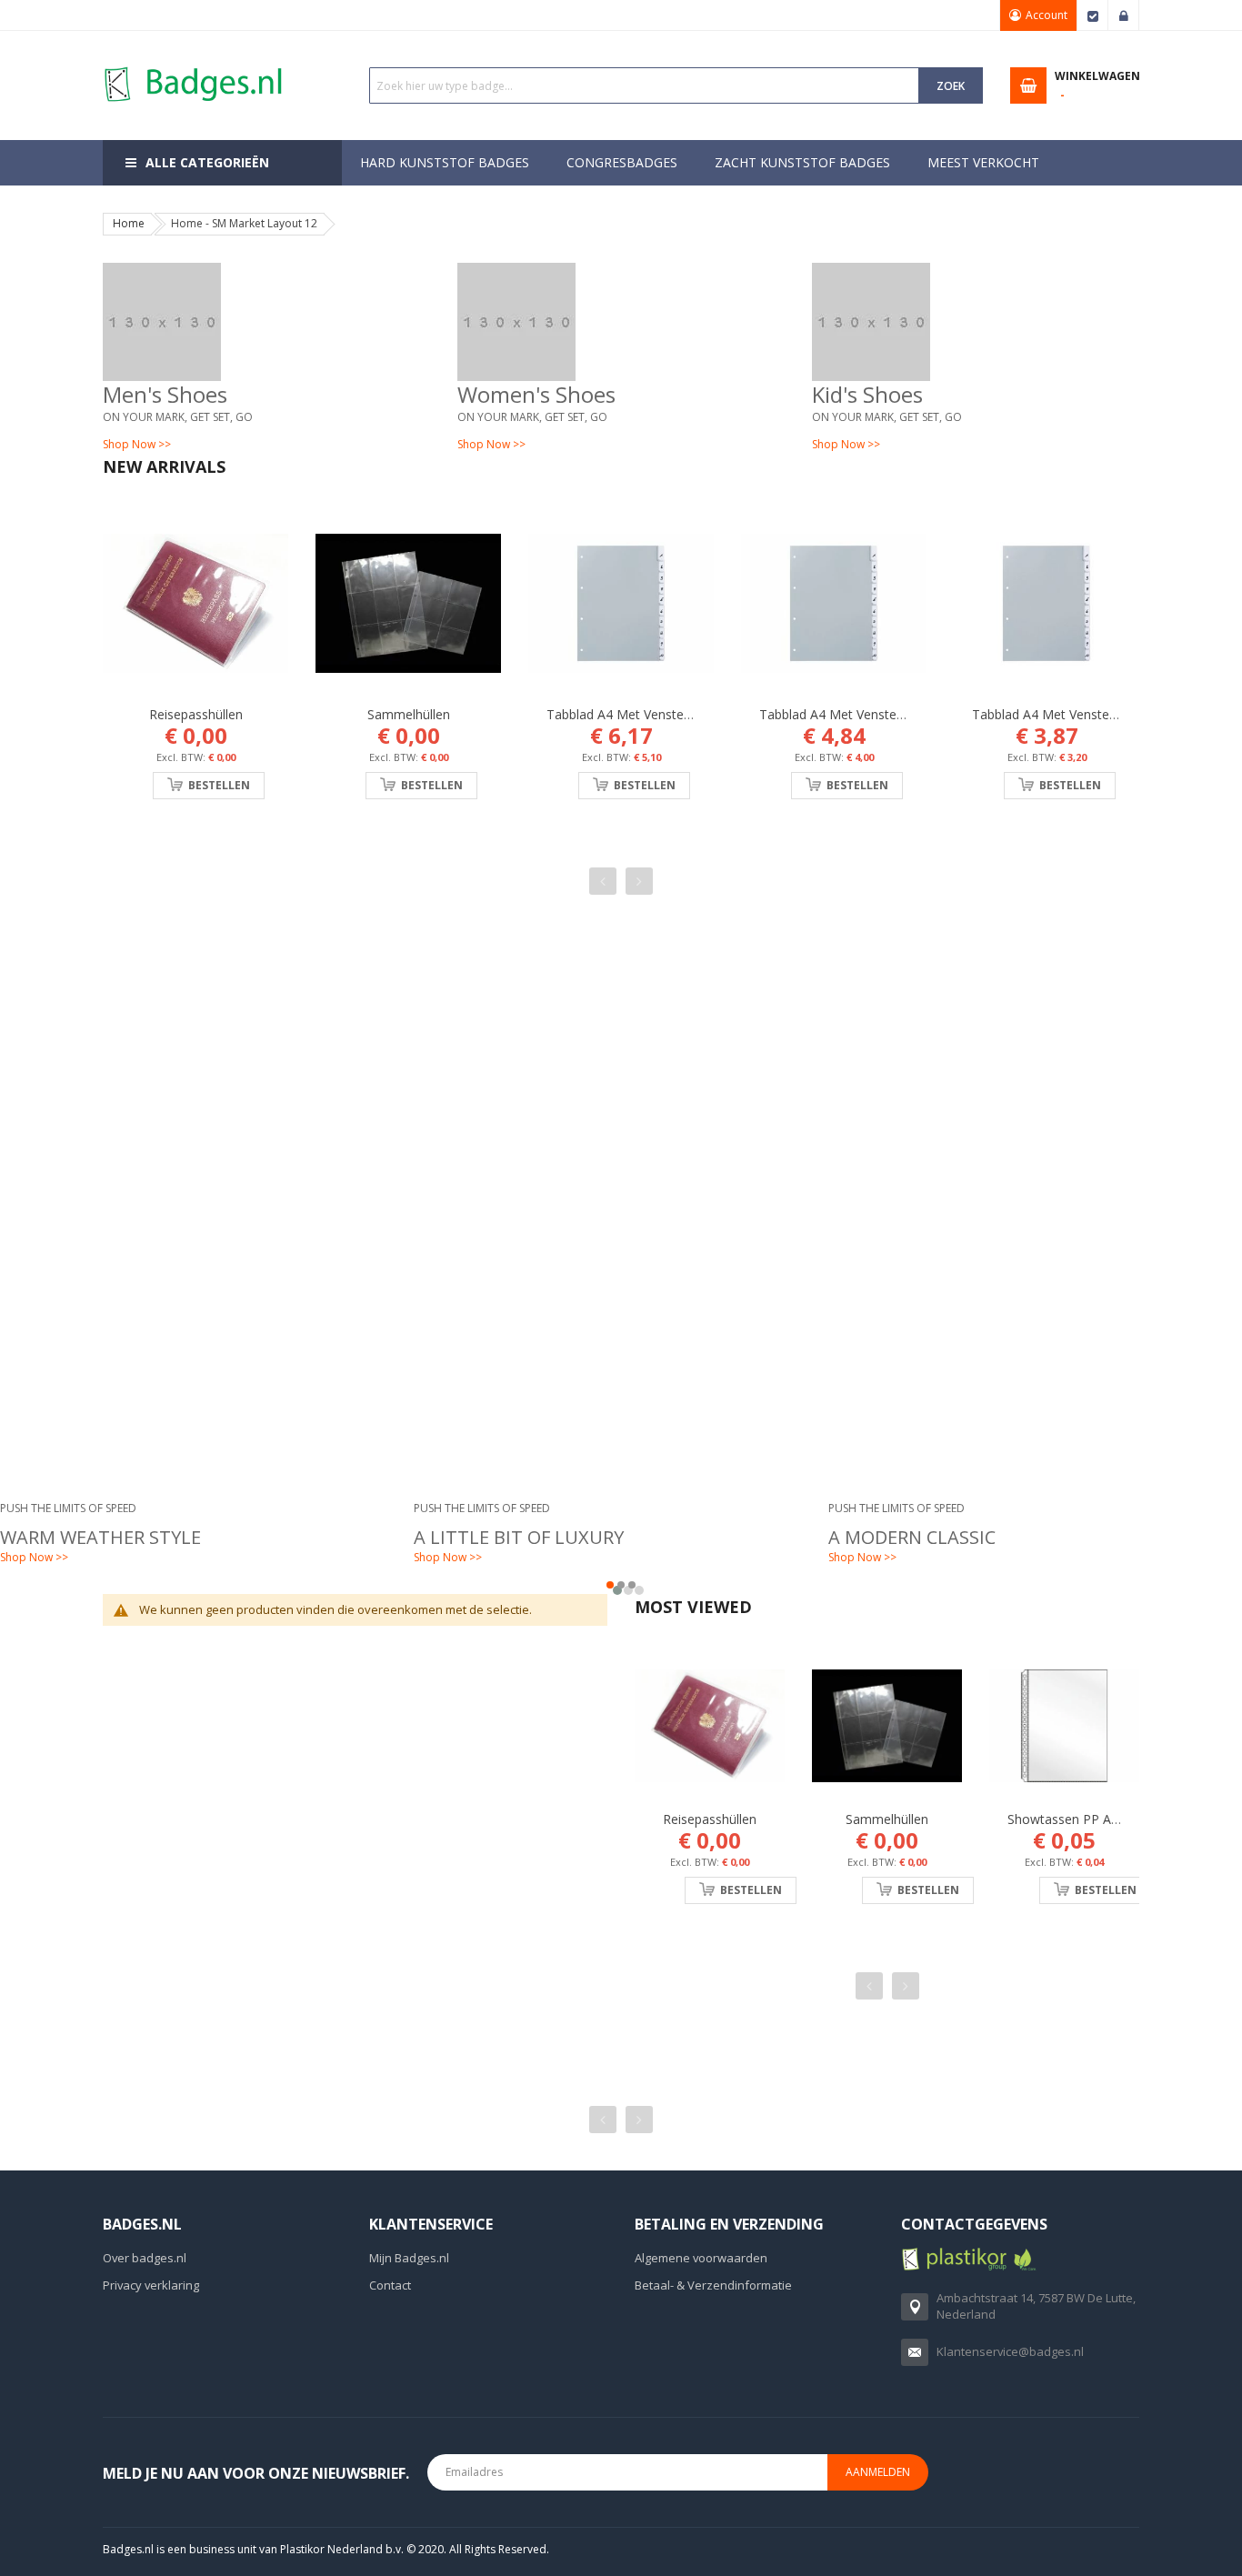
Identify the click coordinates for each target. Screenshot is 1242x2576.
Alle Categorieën (207, 162)
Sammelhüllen (409, 714)
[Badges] (194, 66)
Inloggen (1124, 15)
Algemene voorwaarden (701, 2258)
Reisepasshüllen (196, 714)
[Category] (266, 322)
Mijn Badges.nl (409, 2258)
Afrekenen (1093, 15)
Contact (390, 2285)
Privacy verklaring (151, 2285)
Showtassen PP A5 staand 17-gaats (1114, 1819)
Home (129, 223)
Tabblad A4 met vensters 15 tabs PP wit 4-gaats (905, 714)
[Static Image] (621, 1088)
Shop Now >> (137, 444)
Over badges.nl (145, 2258)
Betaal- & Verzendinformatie (713, 2285)
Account (1047, 15)
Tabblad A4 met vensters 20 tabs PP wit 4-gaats (692, 714)
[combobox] (645, 85)
